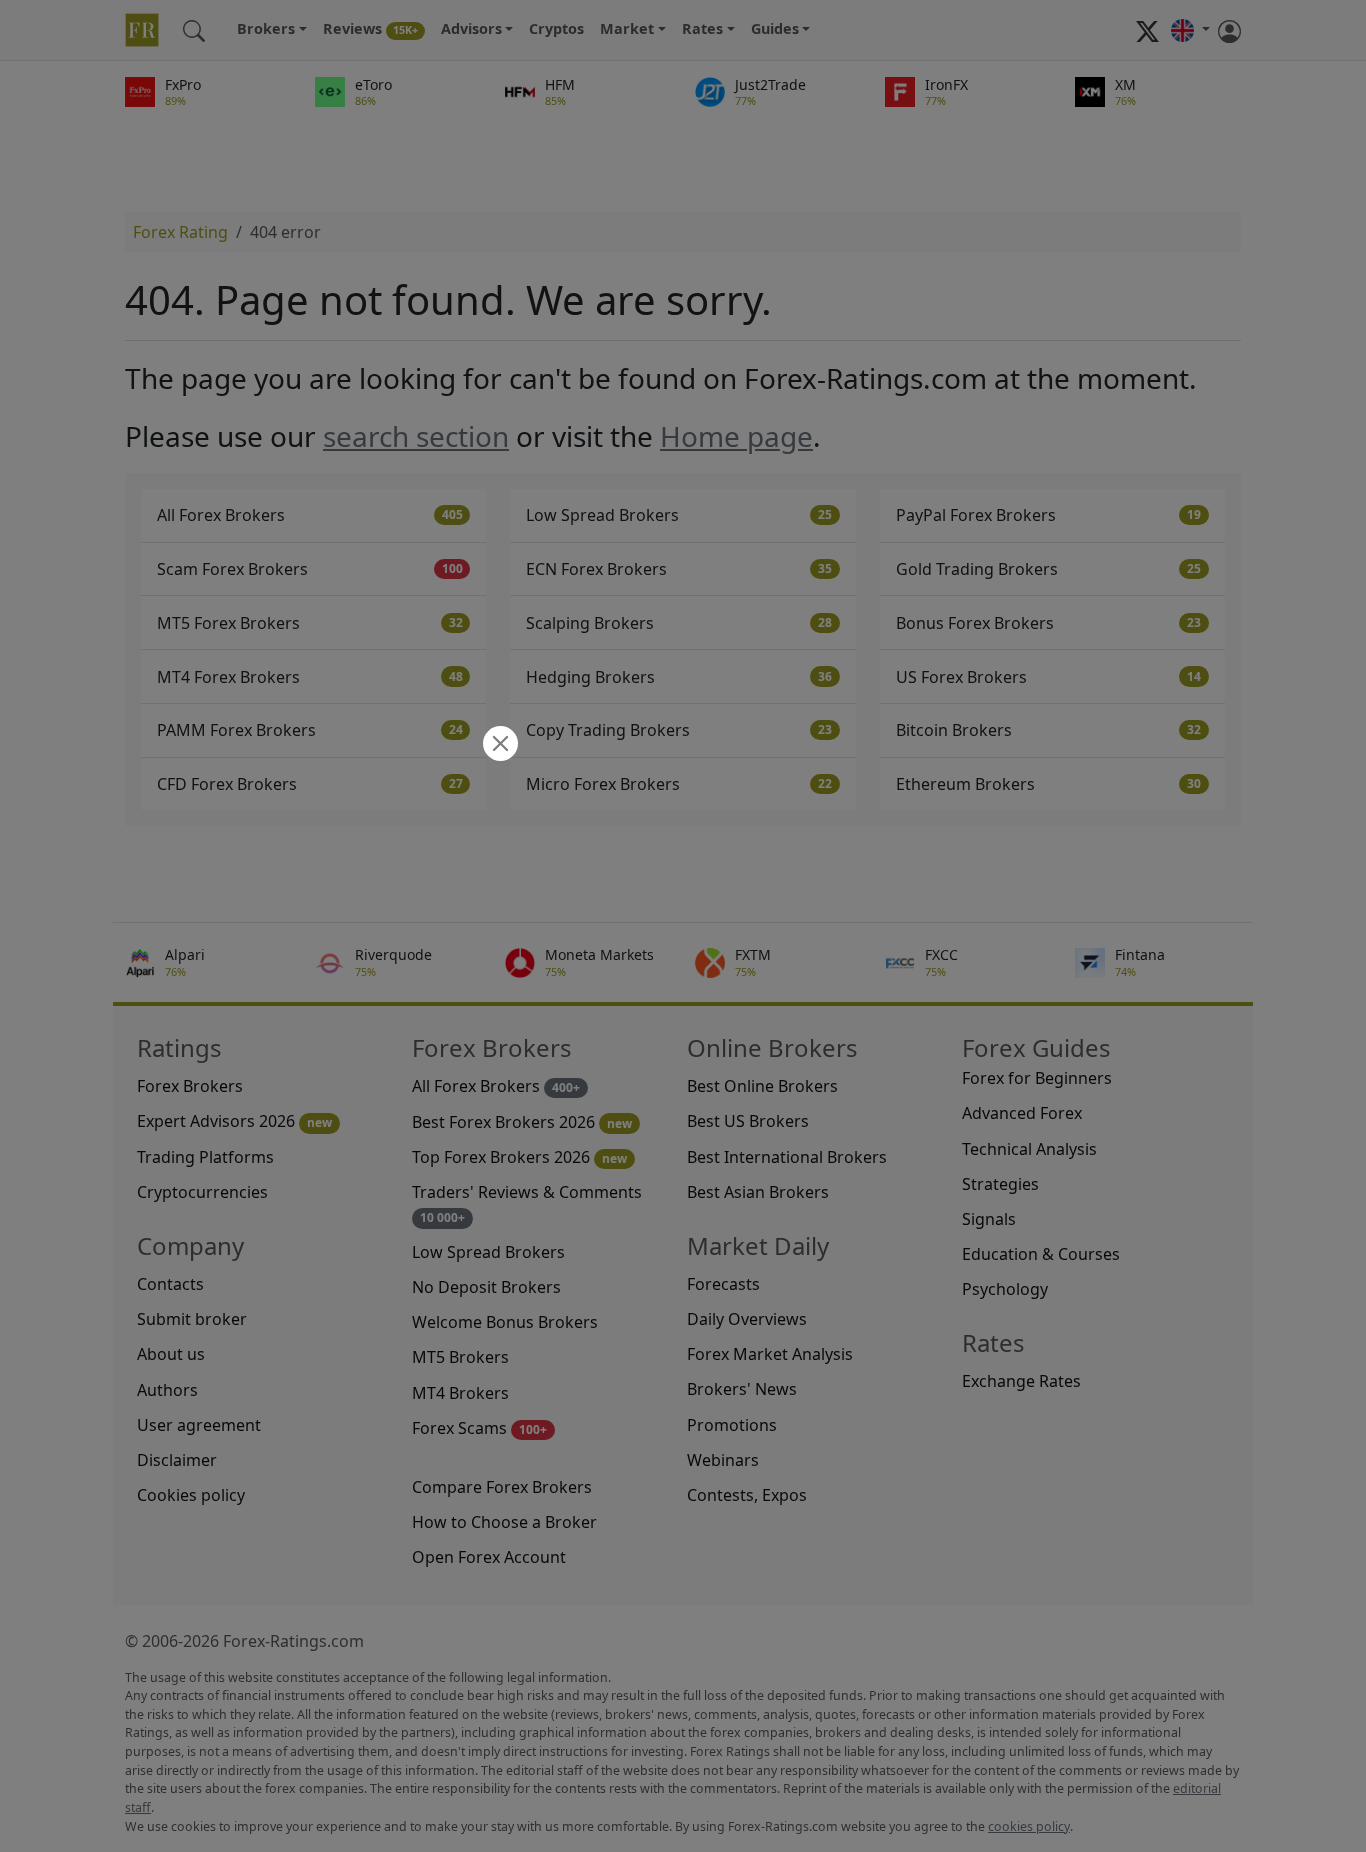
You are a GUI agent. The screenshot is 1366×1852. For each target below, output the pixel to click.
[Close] (498, 745)
